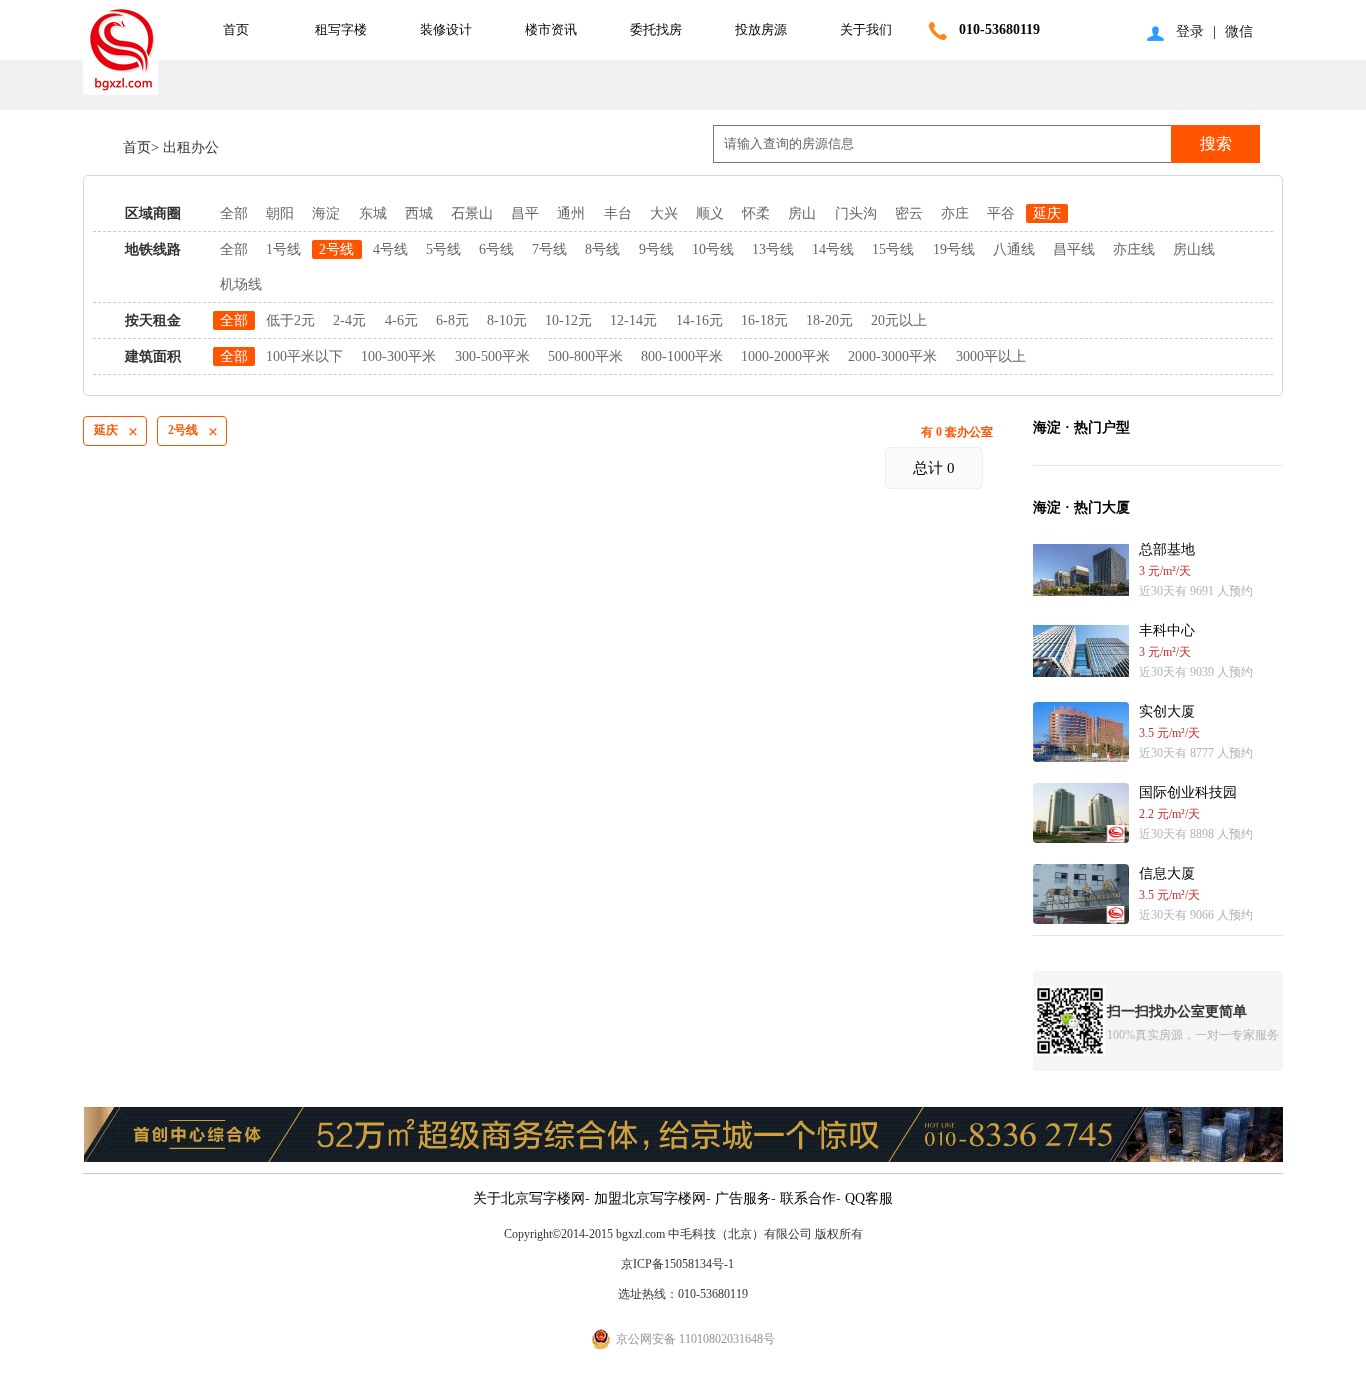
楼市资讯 (551, 29)
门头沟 (856, 213)
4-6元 (401, 320)
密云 (909, 213)
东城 (373, 213)
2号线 (336, 249)
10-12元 (568, 320)
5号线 (443, 249)
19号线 (954, 249)
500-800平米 (585, 356)
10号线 (713, 249)
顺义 (710, 213)
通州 (571, 213)
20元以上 (899, 320)
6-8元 (452, 320)
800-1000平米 (682, 356)
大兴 (664, 213)
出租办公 (189, 147)
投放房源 (761, 29)
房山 (802, 213)
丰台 (618, 213)
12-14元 (633, 320)
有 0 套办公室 (957, 432)
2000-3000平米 (892, 356)
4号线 (390, 249)
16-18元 (764, 320)
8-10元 (507, 320)
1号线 (283, 249)
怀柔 (756, 213)
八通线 (1014, 249)
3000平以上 (991, 356)
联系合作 (808, 1198)
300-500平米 (492, 356)
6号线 (496, 249)
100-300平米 (398, 356)
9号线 (656, 249)
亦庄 (955, 213)
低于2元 (290, 320)
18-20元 (829, 320)
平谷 (1001, 213)
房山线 (1194, 249)
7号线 (549, 249)
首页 (236, 29)
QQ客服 (869, 1198)
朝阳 (280, 213)
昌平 (525, 213)
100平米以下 (304, 356)
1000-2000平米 (785, 356)
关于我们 (866, 29)
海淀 (326, 213)
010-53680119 (999, 29)
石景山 (472, 213)
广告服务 (743, 1198)
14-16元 (699, 320)
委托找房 (656, 29)
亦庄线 (1134, 249)
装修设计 (446, 29)
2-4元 (349, 320)
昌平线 (1074, 249)
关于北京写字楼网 (529, 1198)
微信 (1239, 31)
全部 (234, 213)
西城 (419, 213)
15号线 (893, 249)
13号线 (773, 249)
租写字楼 (341, 29)
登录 (1190, 31)
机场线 (241, 284)
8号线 (602, 249)
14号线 (833, 249)
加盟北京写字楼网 (650, 1198)
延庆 (1047, 213)
